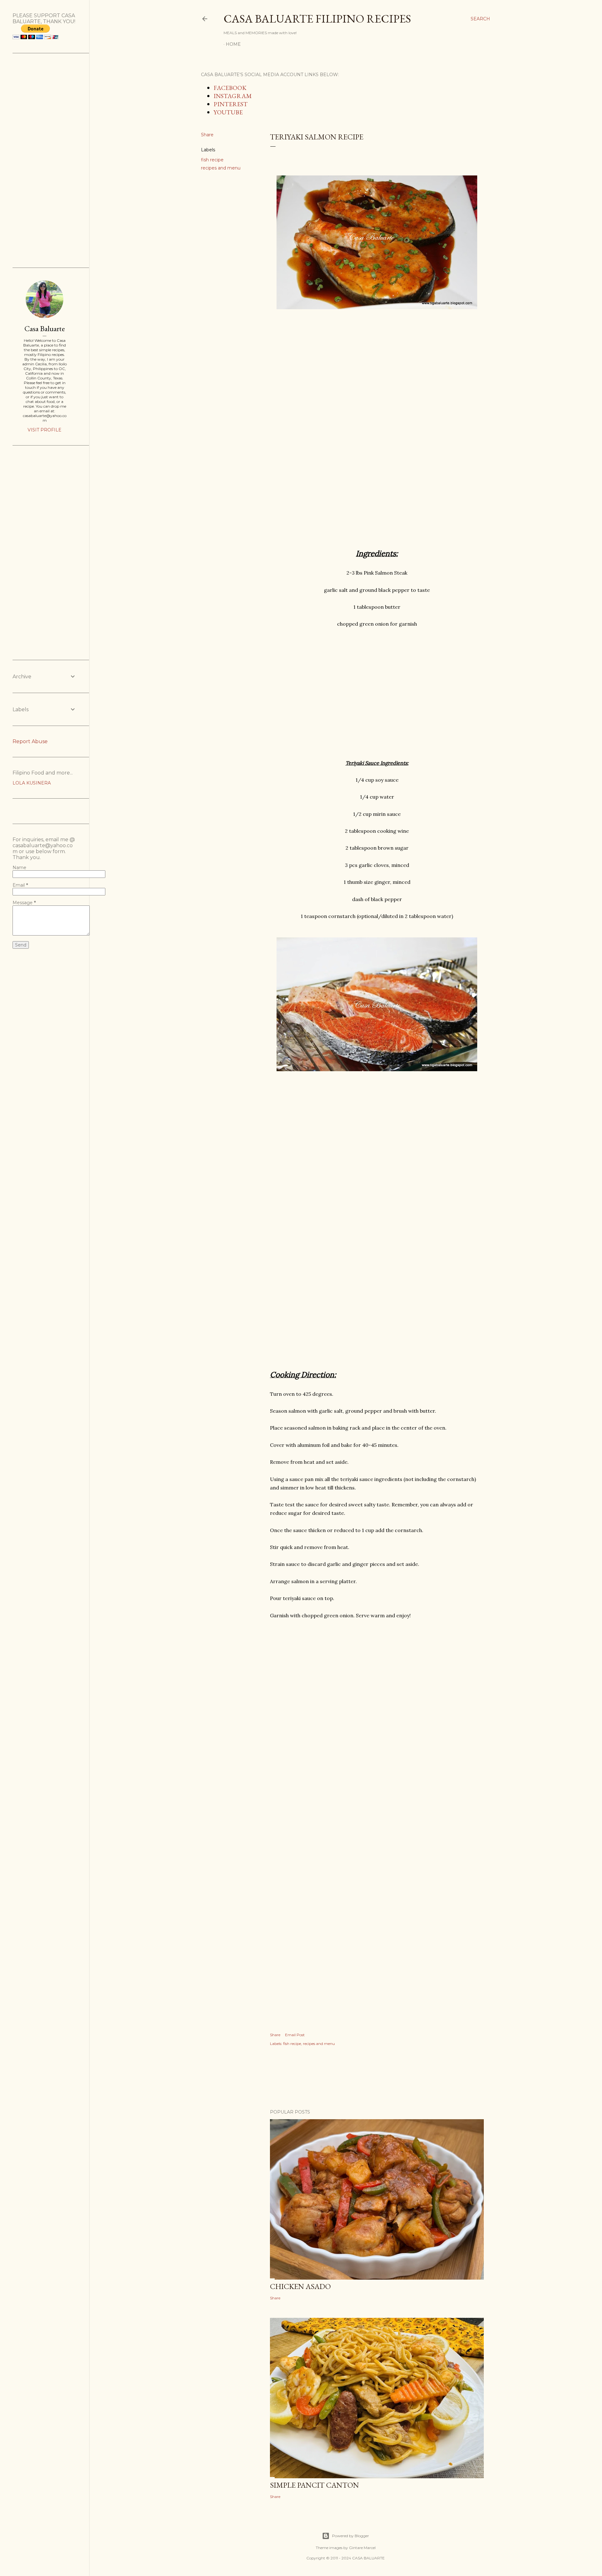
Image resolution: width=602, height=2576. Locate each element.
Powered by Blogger (351, 2536)
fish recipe (212, 160)
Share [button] (207, 135)
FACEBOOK (230, 88)
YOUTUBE (228, 112)
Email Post (295, 2035)
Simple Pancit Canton (314, 2485)
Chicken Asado (300, 2286)
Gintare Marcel (362, 2548)
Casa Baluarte (45, 329)
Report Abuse (30, 741)
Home (233, 44)
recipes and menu (221, 168)
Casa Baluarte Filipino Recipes (317, 19)
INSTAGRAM (233, 96)
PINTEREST (231, 104)
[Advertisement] (377, 382)
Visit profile (45, 430)
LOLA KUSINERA (32, 783)
